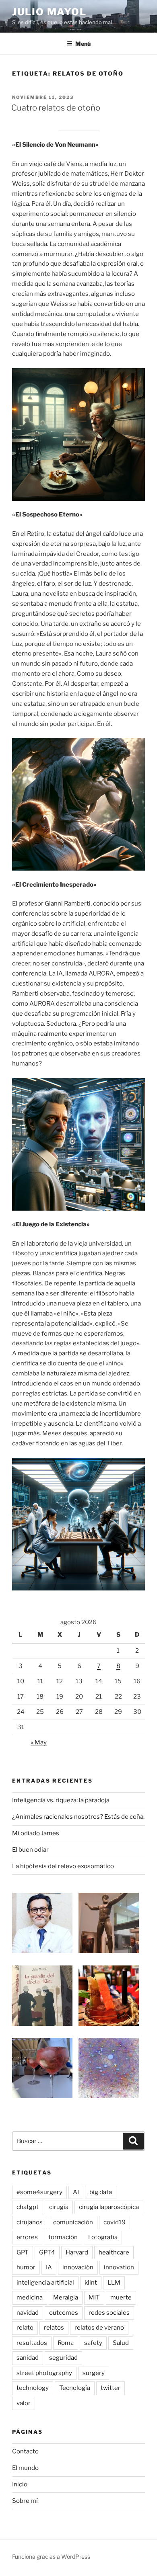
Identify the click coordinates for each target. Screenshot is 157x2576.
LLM (114, 2283)
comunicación (73, 2222)
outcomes (64, 2313)
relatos (54, 2328)
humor (26, 2267)
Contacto (25, 2451)
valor (24, 2403)
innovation (119, 2267)
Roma (66, 2343)
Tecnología (75, 2388)
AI (76, 2192)
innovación (78, 2267)
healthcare (114, 2252)
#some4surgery (39, 2192)
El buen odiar (30, 1850)
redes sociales (109, 2313)
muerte (121, 2297)
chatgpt (28, 2207)
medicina (30, 2297)
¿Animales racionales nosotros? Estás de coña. (78, 1817)
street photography (44, 2373)
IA (49, 2267)
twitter (111, 2388)
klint (91, 2283)
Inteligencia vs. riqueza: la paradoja (61, 1800)
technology (33, 2388)
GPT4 (47, 2252)
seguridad (63, 2358)
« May (39, 1742)
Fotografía (103, 2237)
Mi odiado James (36, 1833)
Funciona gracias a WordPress (51, 2557)
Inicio (20, 2484)
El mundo (25, 2468)
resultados (32, 2343)
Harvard (77, 2252)
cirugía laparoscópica (109, 2207)
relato (25, 2328)
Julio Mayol (49, 12)
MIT (94, 2297)
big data (101, 2192)
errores (27, 2237)
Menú (83, 44)
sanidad (28, 2358)
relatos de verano (99, 2328)
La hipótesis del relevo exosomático (63, 1866)
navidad (28, 2313)
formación (63, 2237)
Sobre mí (25, 2501)
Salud (121, 2343)
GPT (23, 2252)
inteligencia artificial (45, 2283)
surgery (94, 2373)
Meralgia (66, 2297)
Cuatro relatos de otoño (56, 108)
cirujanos (30, 2222)
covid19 (115, 2222)
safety (93, 2343)
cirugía (59, 2207)
